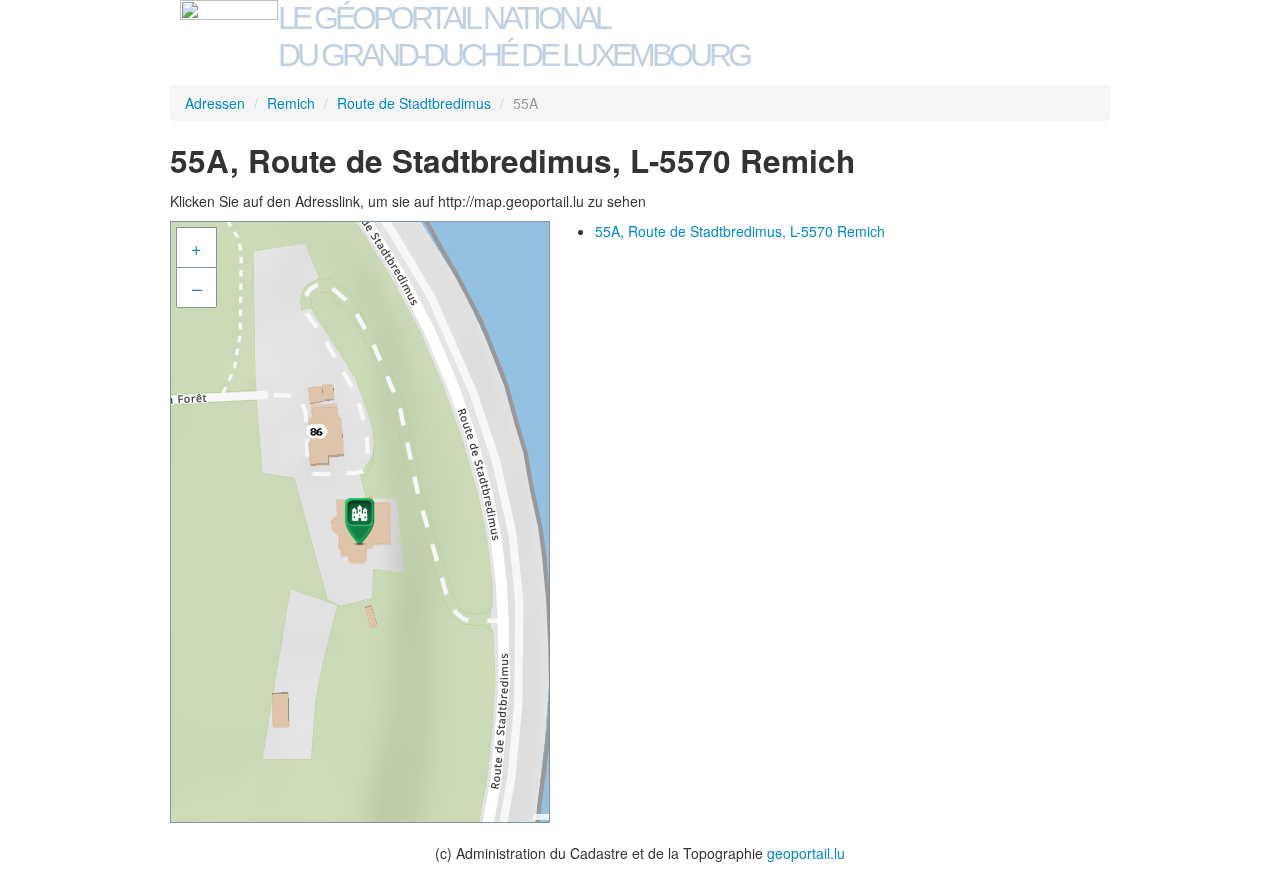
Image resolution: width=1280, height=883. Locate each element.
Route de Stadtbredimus (414, 103)
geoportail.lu (806, 853)
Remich (291, 103)
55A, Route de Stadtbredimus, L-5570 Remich (740, 231)
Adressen (215, 103)
